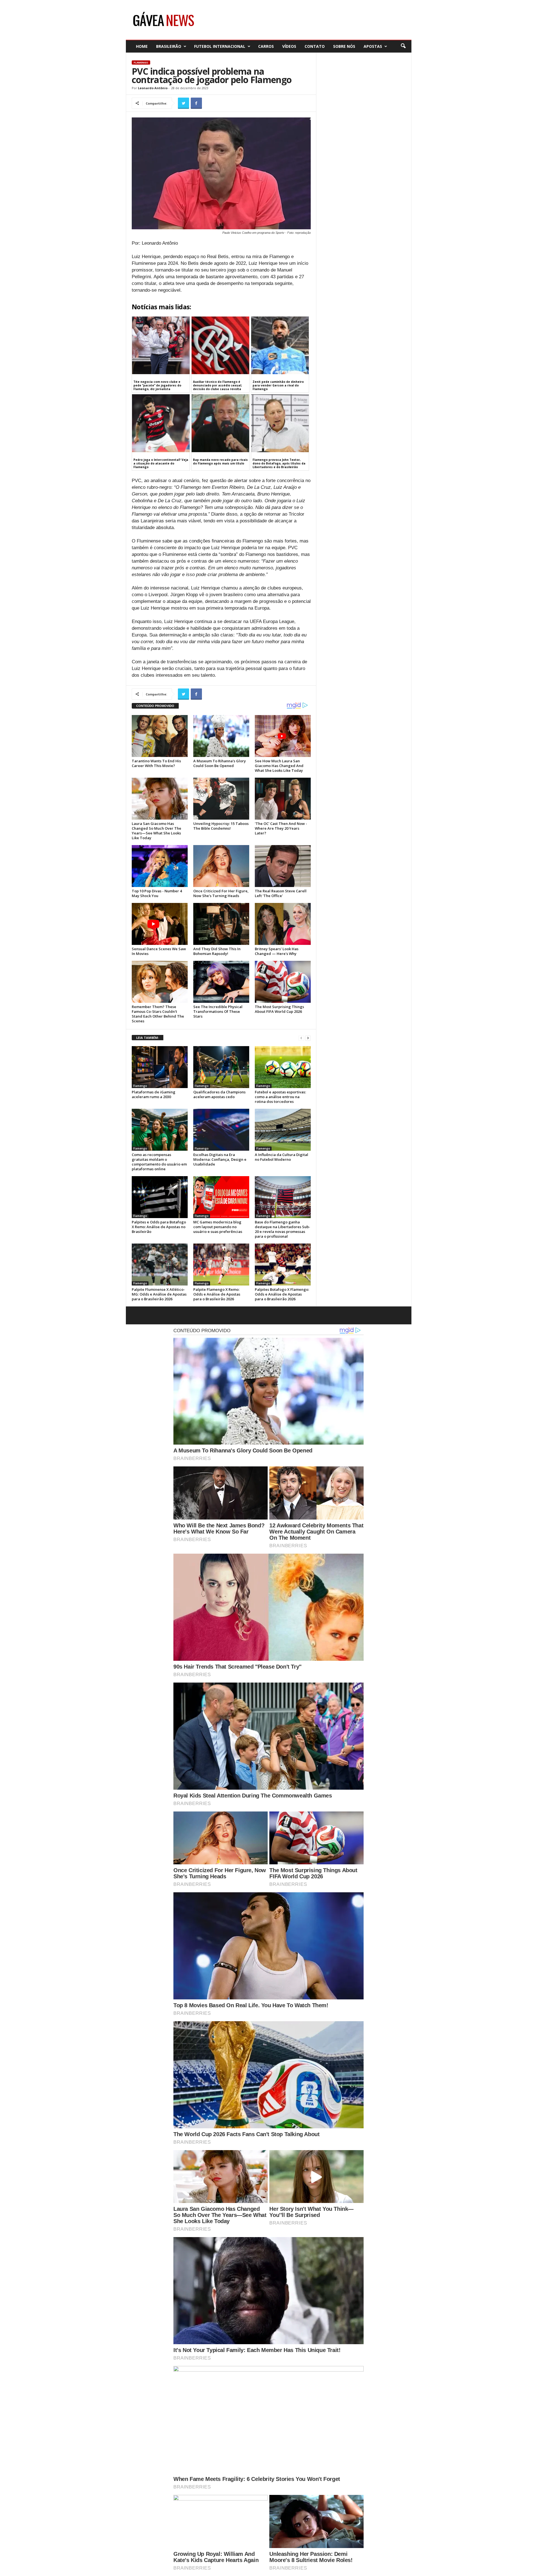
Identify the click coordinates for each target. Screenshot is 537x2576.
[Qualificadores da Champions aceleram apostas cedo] (221, 1067)
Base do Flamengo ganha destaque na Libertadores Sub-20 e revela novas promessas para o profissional (282, 1229)
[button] (403, 46)
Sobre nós (344, 46)
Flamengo (141, 62)
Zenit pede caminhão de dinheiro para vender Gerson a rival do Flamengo (278, 385)
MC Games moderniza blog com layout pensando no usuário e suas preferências (218, 1227)
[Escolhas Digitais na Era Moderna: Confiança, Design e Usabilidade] (221, 1130)
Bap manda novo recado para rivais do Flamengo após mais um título (220, 462)
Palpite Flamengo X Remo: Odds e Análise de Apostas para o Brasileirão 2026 (217, 1294)
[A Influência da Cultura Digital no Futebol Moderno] (283, 1130)
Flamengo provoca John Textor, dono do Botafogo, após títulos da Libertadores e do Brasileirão (279, 463)
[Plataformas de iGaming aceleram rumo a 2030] (160, 1067)
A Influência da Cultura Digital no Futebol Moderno (282, 1157)
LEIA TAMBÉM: (148, 1038)
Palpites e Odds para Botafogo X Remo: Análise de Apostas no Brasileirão (159, 1227)
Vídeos (289, 46)
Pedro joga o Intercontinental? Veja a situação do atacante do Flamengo (161, 463)
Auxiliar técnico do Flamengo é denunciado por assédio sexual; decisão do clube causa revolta (217, 385)
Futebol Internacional (220, 46)
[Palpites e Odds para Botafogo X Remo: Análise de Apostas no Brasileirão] (160, 1197)
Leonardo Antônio (153, 88)
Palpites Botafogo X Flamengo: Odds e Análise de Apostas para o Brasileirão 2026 (282, 1294)
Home (142, 46)
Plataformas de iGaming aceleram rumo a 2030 (154, 1094)
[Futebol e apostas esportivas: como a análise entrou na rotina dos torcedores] (283, 1067)
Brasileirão (169, 46)
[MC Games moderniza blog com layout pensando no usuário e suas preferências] (221, 1197)
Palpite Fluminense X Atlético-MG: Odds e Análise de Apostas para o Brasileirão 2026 (159, 1294)
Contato (315, 46)
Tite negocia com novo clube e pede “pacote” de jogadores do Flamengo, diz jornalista (157, 385)
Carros (266, 46)
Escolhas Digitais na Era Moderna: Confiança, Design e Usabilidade (220, 1159)
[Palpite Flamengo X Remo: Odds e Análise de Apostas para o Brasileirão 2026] (221, 1265)
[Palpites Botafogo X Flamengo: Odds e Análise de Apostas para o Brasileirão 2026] (283, 1265)
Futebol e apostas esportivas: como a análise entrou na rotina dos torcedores (280, 1097)
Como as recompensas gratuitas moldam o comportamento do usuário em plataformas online (159, 1162)
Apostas (373, 46)
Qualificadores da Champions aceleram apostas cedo (219, 1094)
